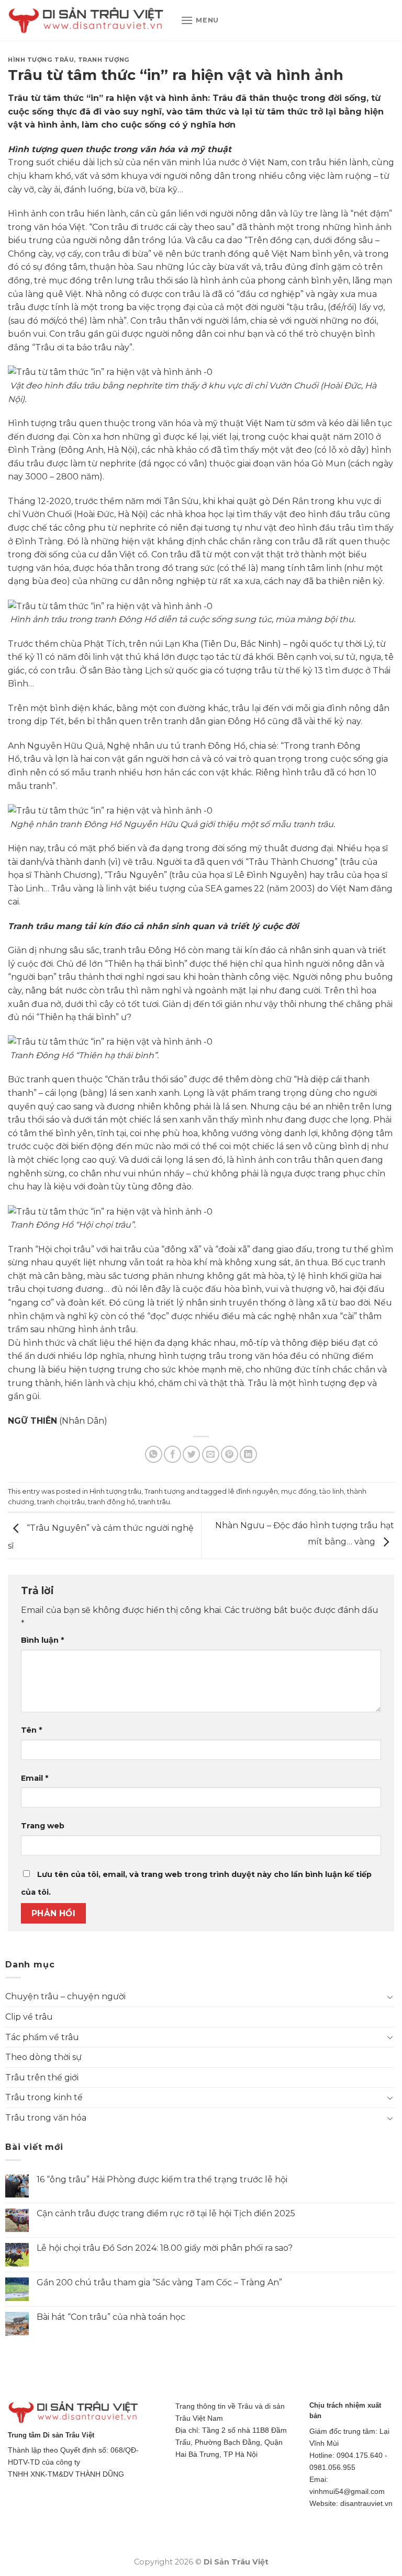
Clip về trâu (29, 2017)
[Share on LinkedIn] (248, 1454)
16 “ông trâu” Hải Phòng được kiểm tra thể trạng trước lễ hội (162, 2179)
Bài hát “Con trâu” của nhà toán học (111, 2317)
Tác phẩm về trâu (42, 2037)
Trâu (223, 98)
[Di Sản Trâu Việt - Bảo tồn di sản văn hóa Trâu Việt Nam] (86, 21)
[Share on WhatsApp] (154, 1454)
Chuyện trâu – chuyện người (65, 1996)
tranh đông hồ (111, 1502)
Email (35, 1778)
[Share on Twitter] (191, 1454)
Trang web (43, 1826)
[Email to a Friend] (211, 1454)
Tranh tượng (104, 60)
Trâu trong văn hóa (46, 2118)
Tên (31, 1730)
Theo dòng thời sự (43, 2057)
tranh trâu (154, 1502)
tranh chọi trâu (61, 1502)
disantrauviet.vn (366, 2503)
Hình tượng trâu (41, 60)
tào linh (332, 1491)
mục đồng (299, 1491)
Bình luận (42, 1640)
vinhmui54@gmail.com (347, 2491)
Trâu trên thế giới (42, 2077)
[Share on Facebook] (172, 1454)
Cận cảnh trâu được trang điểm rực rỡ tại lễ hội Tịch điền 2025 (166, 2213)
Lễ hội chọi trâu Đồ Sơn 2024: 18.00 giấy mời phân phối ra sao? (165, 2248)
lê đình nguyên (253, 1491)
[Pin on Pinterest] (230, 1454)
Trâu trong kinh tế (44, 2097)
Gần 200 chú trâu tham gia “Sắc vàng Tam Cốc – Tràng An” (159, 2282)
